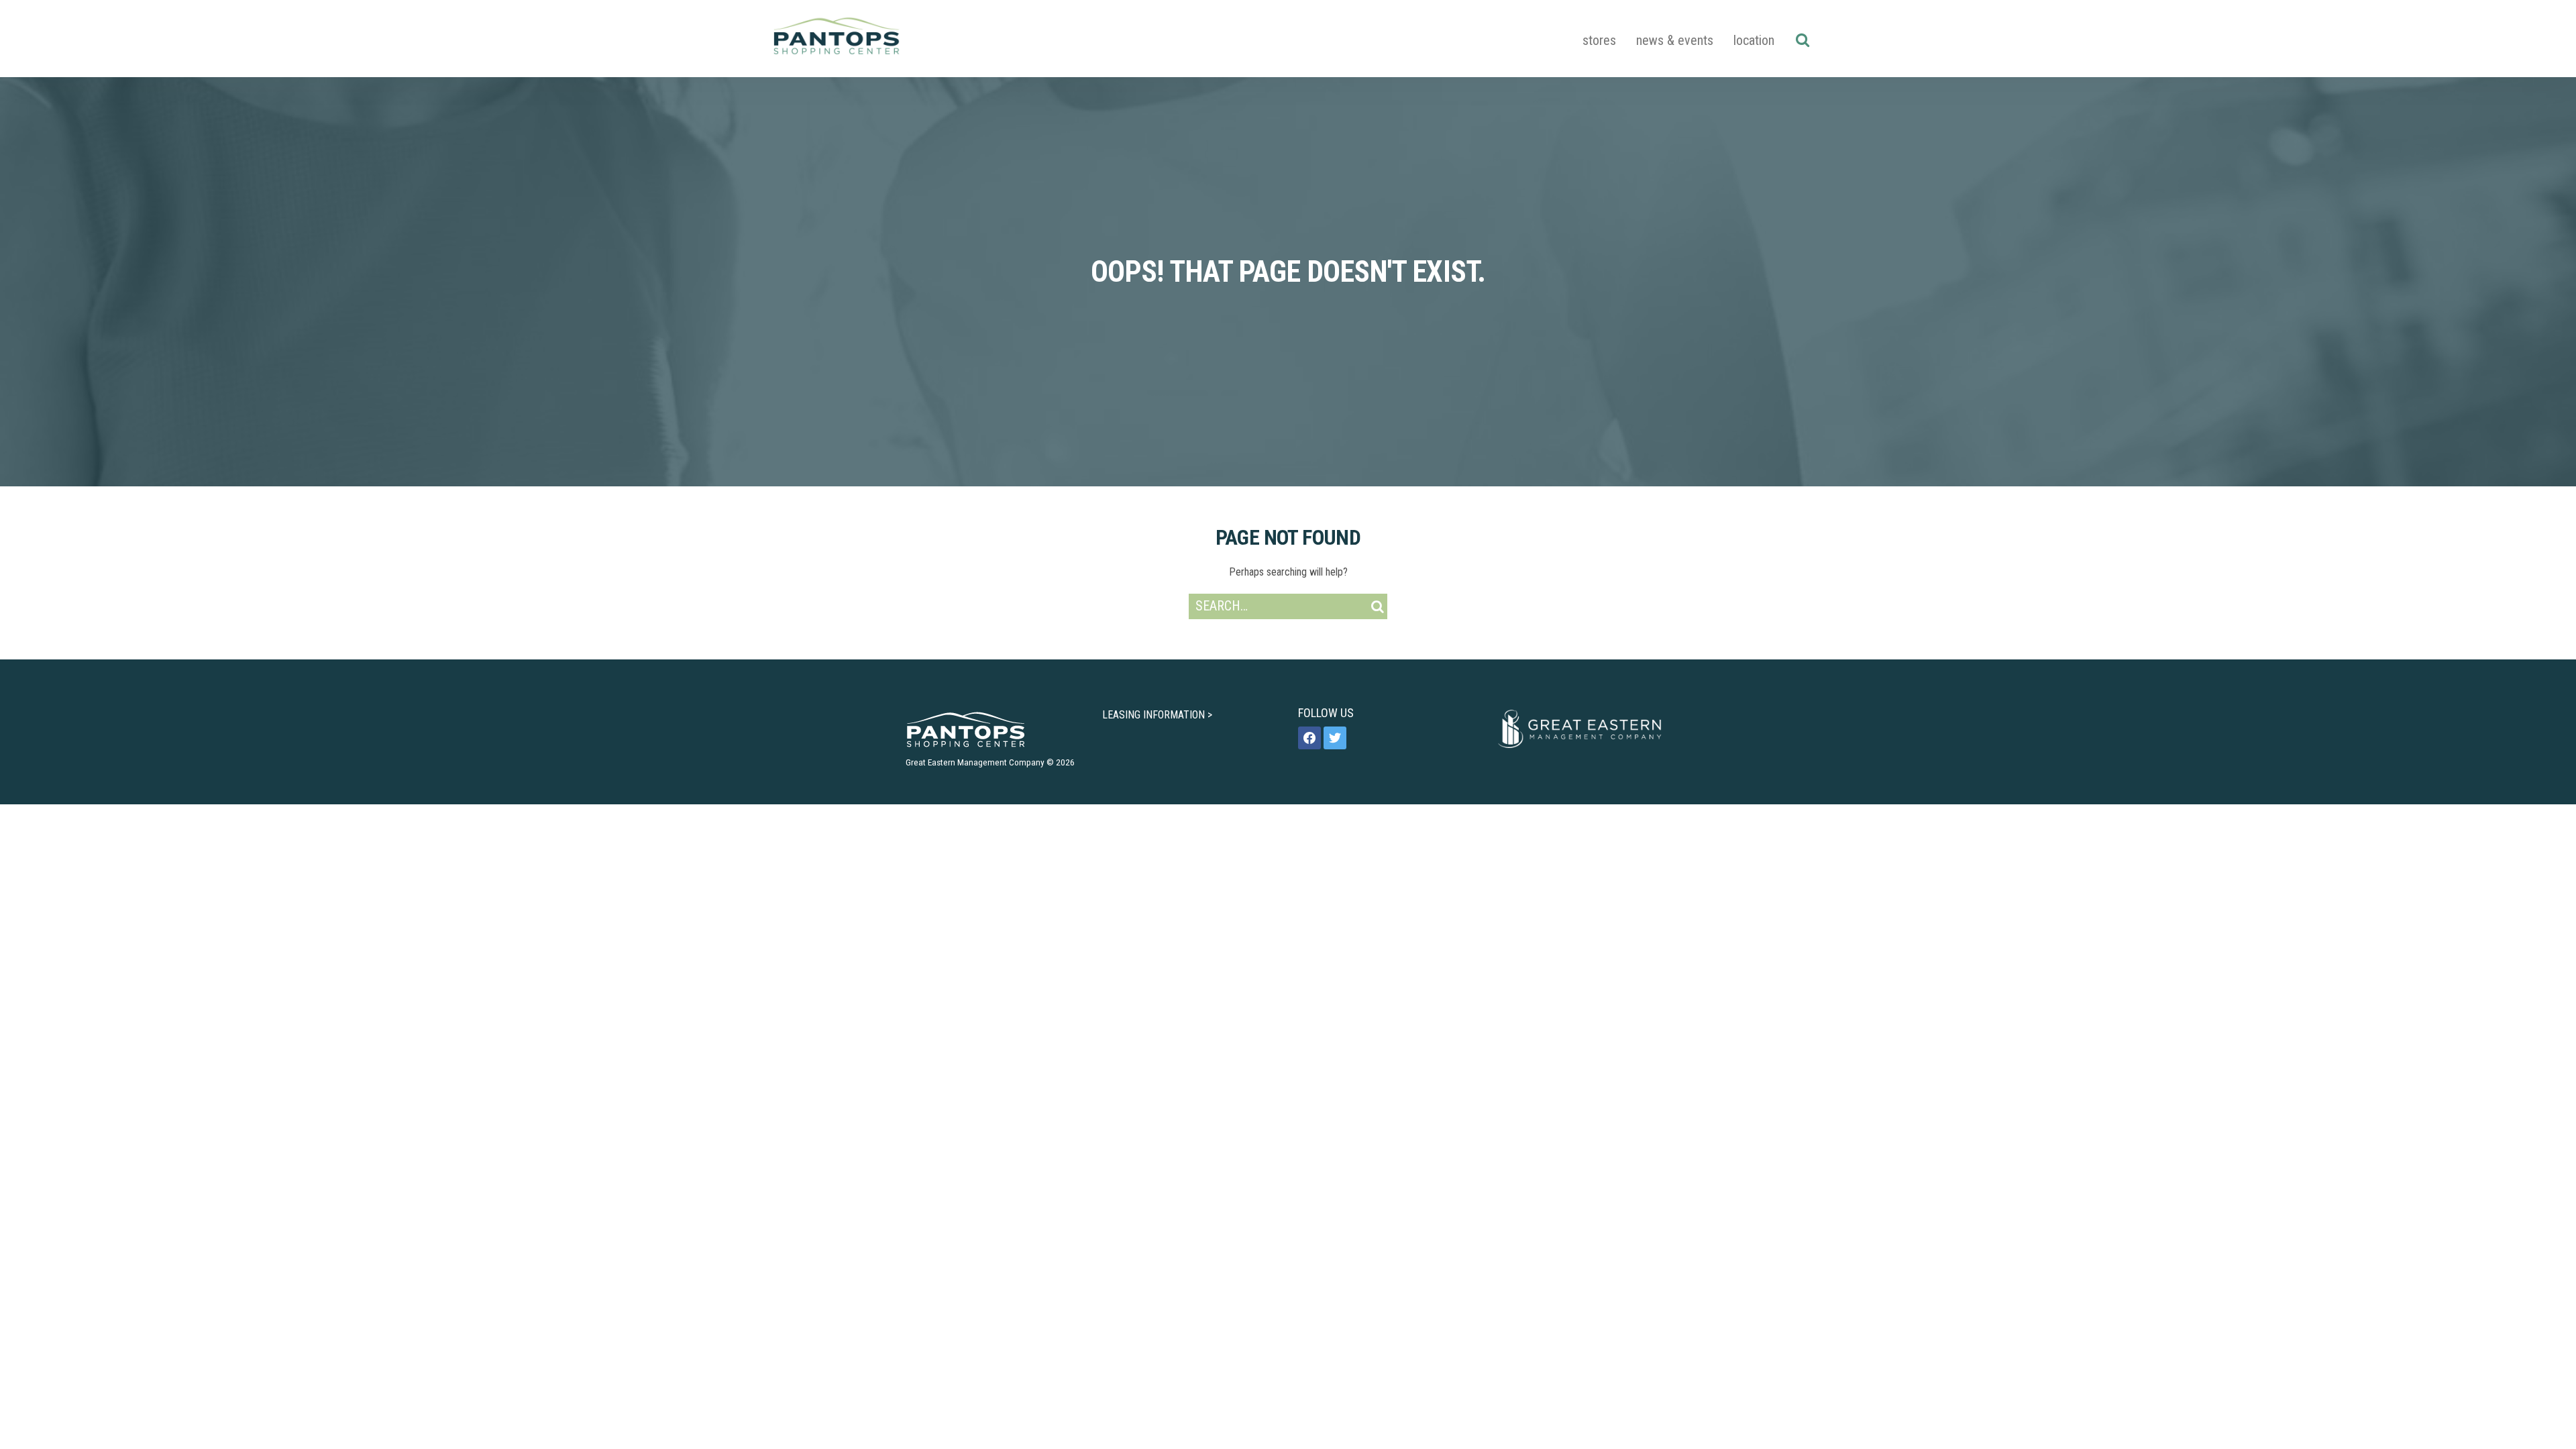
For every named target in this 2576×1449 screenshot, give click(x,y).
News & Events (1675, 40)
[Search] (1802, 40)
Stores (1599, 40)
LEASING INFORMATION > (1157, 715)
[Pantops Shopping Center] (837, 39)
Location (1754, 40)
